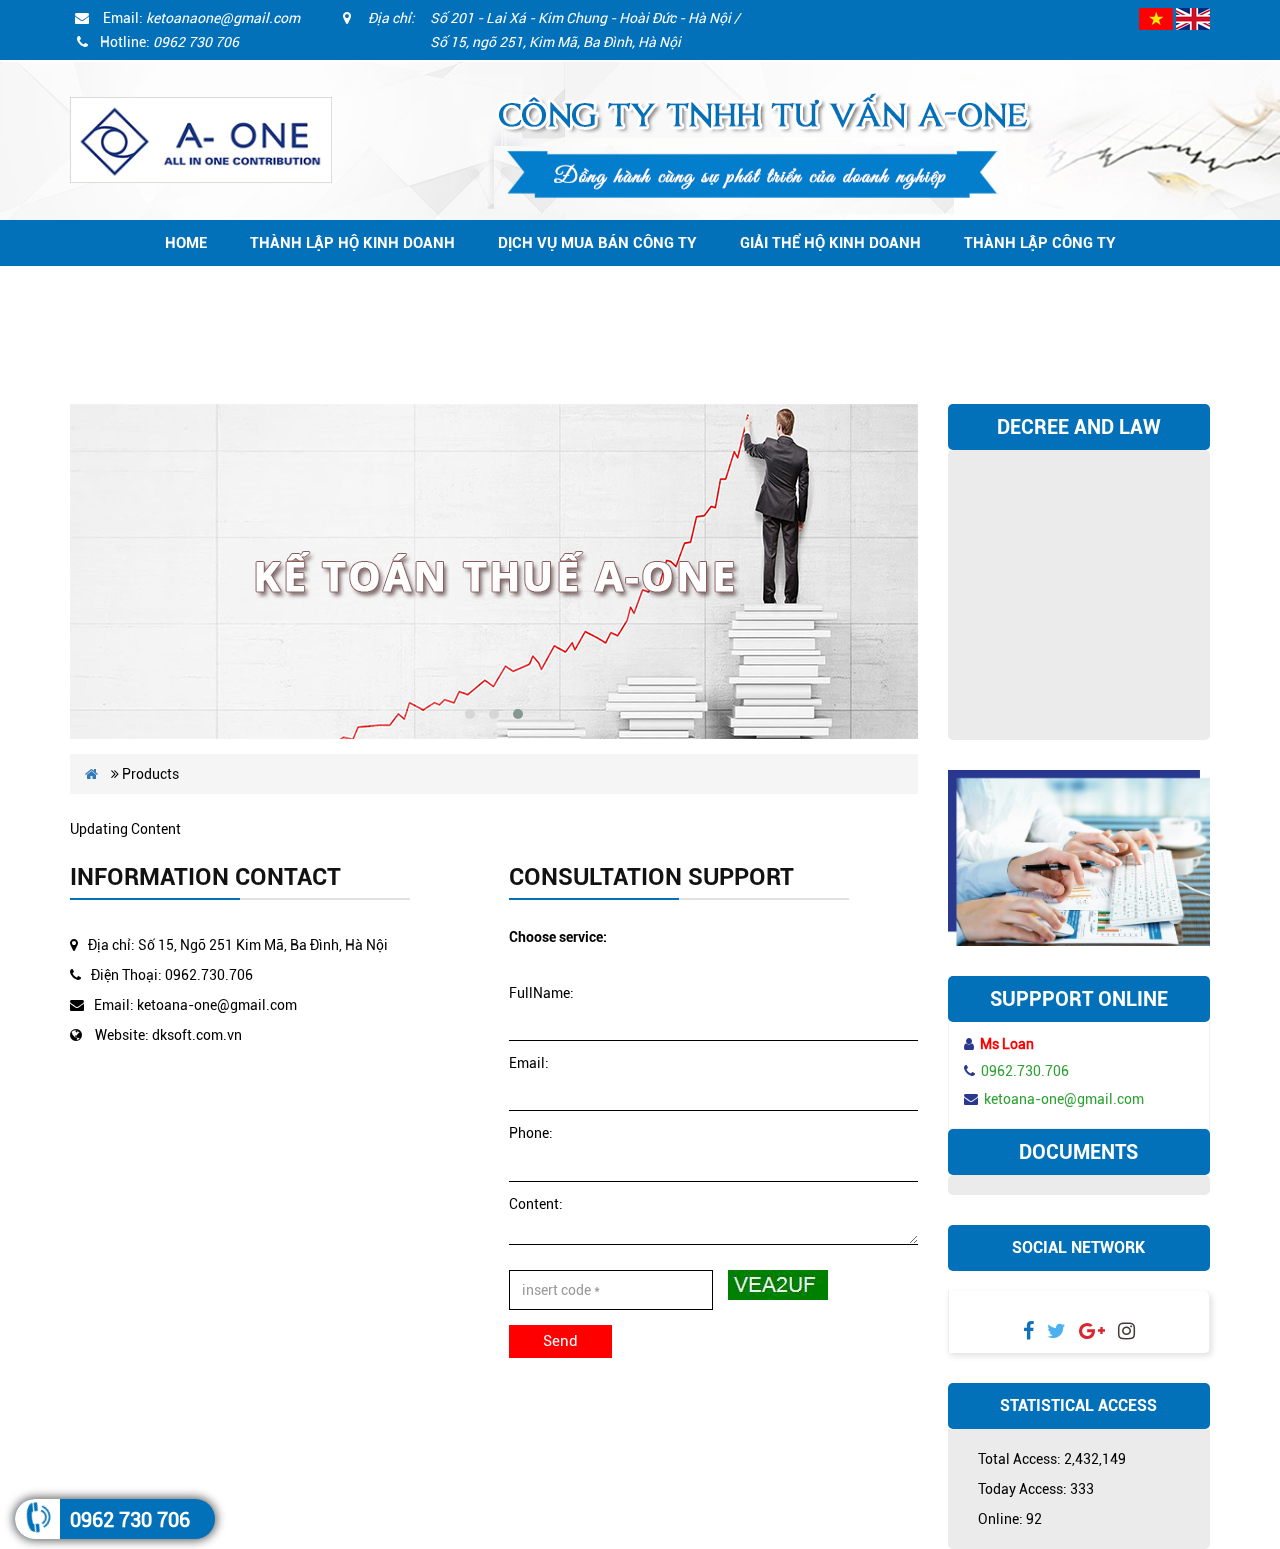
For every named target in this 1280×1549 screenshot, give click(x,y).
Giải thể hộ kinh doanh (830, 243)
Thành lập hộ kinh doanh (352, 243)
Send (560, 1341)
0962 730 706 (130, 1520)
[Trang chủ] (201, 139)
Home (186, 243)
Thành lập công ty (1040, 243)
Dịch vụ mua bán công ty (597, 243)
